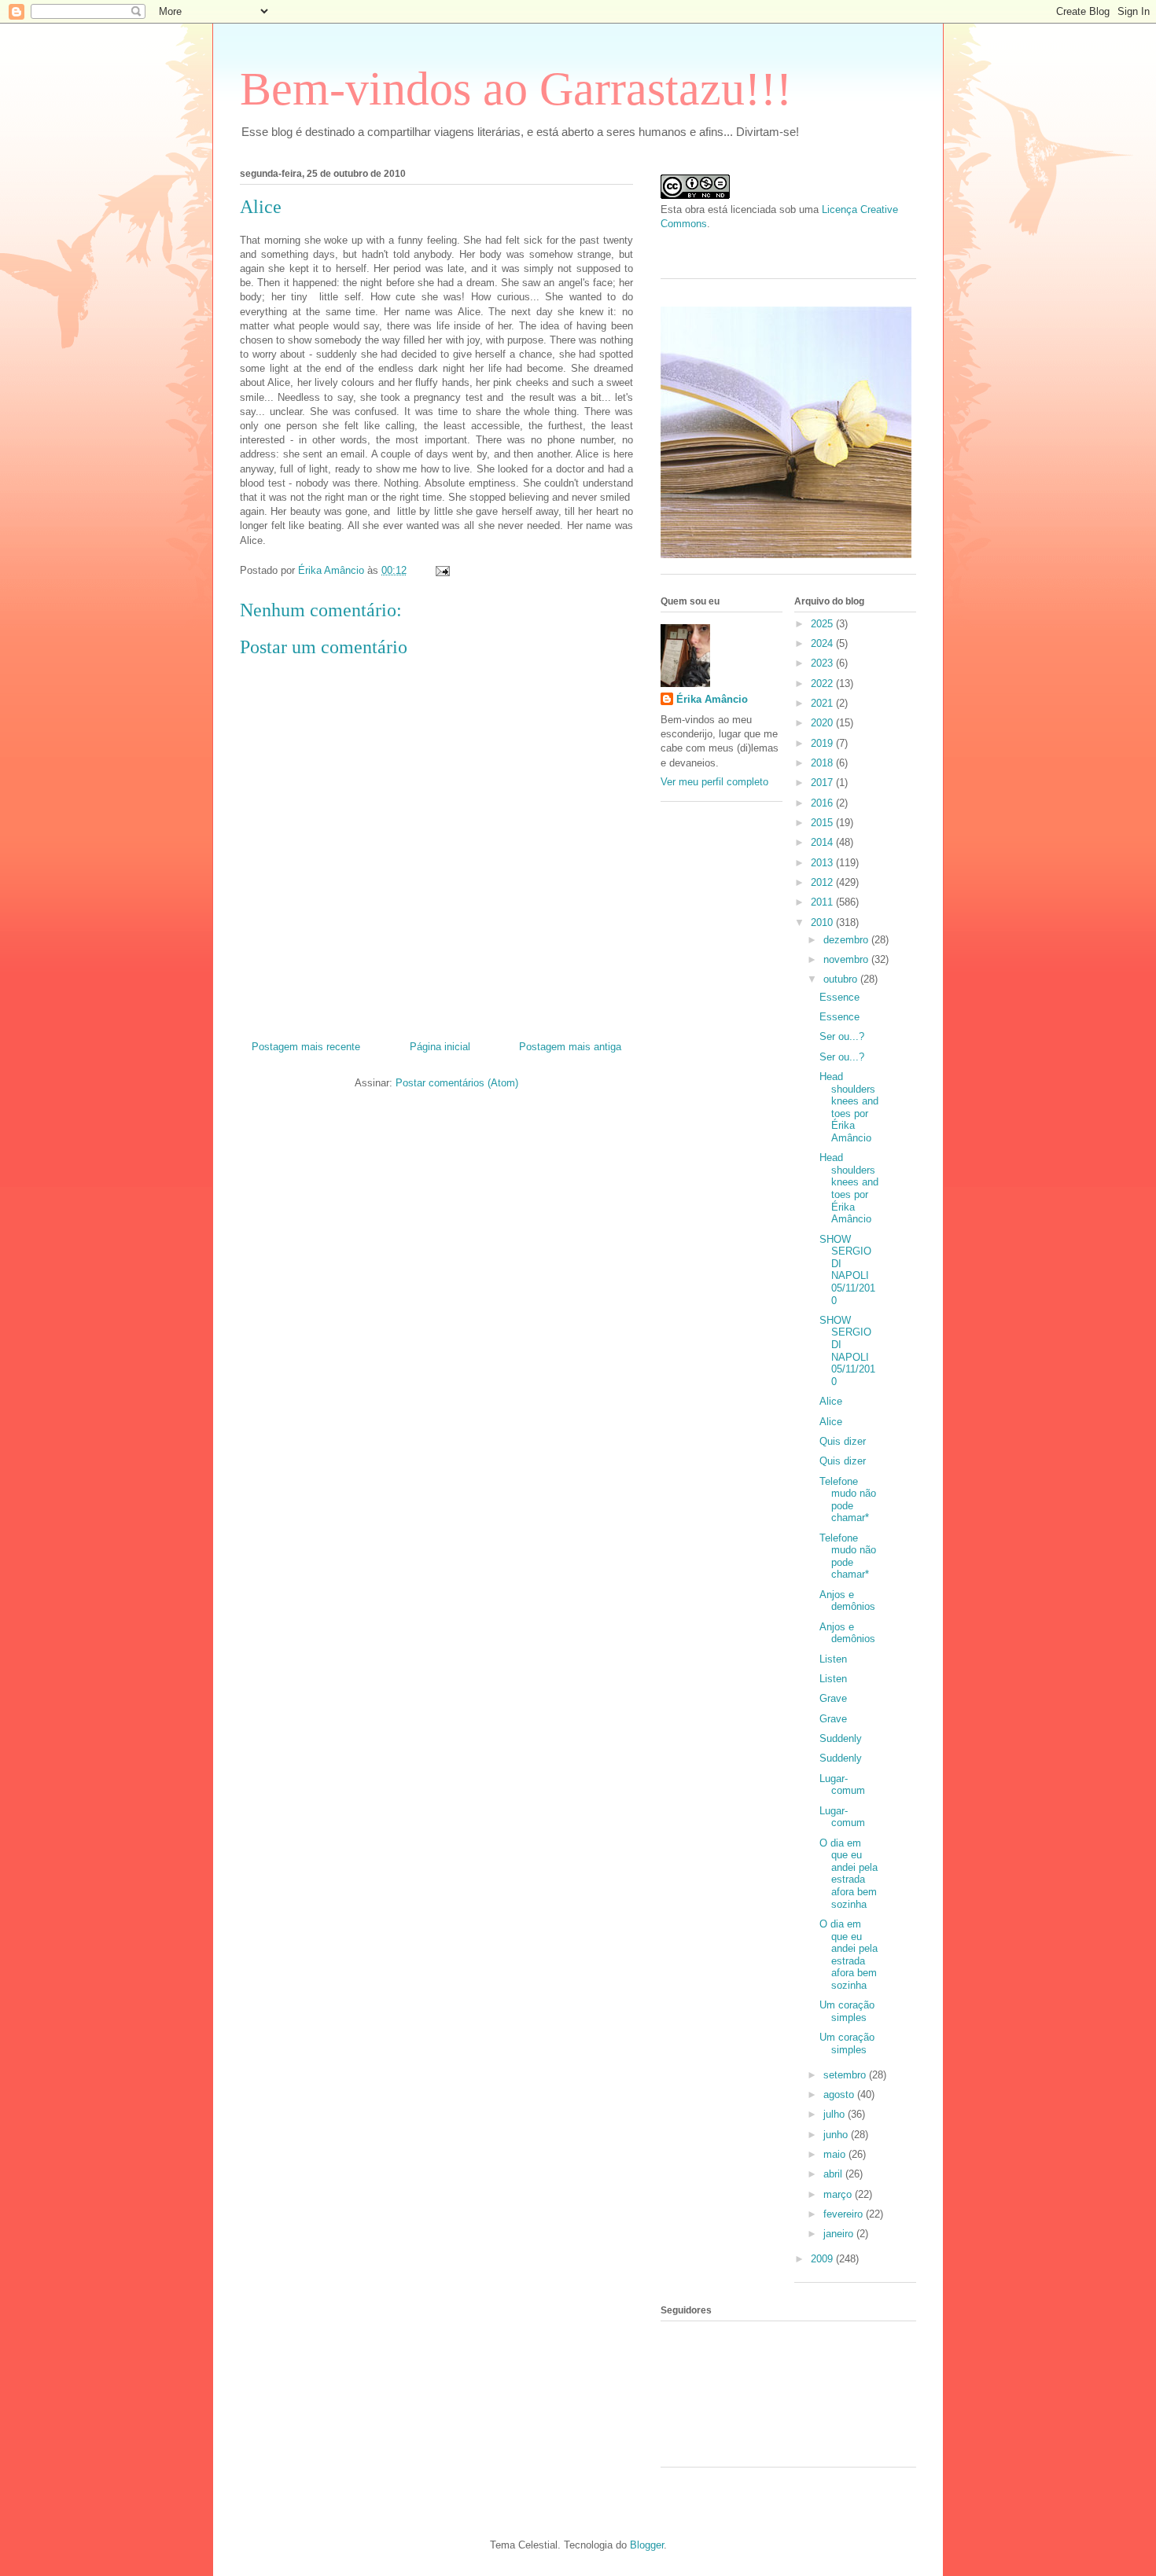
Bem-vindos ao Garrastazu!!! (516, 89)
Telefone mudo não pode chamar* (848, 1500)
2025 (823, 624)
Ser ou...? (842, 1036)
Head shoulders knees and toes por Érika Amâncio (849, 1107)
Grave (833, 1698)
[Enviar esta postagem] (442, 570)
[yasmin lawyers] (788, 248)
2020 (823, 723)
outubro (842, 979)
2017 (823, 783)
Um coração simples (847, 2011)
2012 (823, 882)
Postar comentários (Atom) (457, 1083)
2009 (823, 2259)
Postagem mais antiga (570, 1047)
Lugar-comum (842, 1785)
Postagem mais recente (306, 1047)
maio (836, 2154)
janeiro (840, 2234)
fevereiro (845, 2214)
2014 (823, 842)
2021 (823, 703)
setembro (846, 2075)
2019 (823, 743)
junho (837, 2135)
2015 (823, 823)
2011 (823, 902)
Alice (831, 1401)
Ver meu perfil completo (714, 782)
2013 (823, 863)
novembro (847, 959)
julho (836, 2114)
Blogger (647, 2545)
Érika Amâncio (712, 699)
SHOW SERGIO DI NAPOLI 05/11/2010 (847, 1270)
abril (834, 2174)
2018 (823, 763)
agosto (840, 2095)
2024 (823, 643)
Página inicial (440, 1047)
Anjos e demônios (847, 1601)
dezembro (847, 940)
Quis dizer (843, 1441)
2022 (823, 684)
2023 (823, 663)
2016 (823, 803)
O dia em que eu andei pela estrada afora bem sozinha (849, 1874)
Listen (833, 1659)
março (839, 2194)
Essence (839, 997)
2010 (823, 922)
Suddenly (841, 1738)
